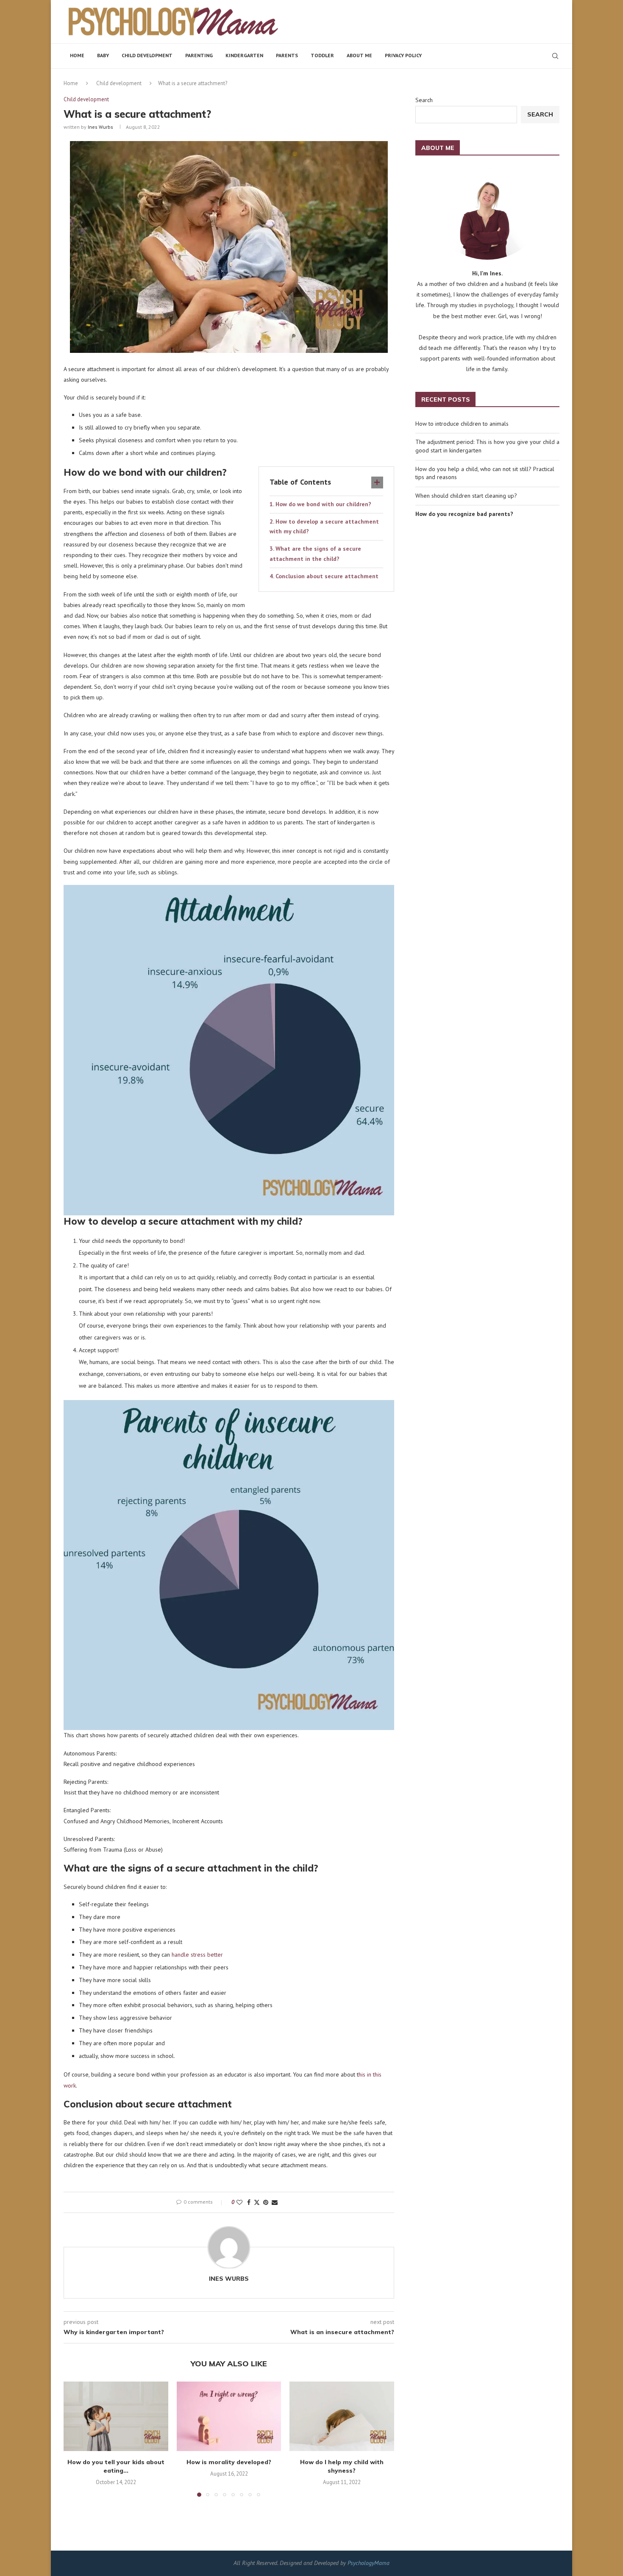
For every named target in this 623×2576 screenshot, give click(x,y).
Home (77, 55)
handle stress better (197, 1955)
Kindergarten (244, 55)
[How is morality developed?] (229, 2416)
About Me (359, 55)
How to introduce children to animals (462, 424)
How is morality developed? (229, 2462)
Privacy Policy (403, 55)
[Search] (555, 56)
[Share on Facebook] (249, 2202)
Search (424, 100)
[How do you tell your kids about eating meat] (116, 2416)
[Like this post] (239, 2202)
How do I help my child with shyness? (342, 2466)
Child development (147, 55)
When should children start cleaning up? (466, 496)
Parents (287, 55)
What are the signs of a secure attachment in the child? (315, 554)
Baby (103, 55)
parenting (199, 55)
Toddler (322, 55)
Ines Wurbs (100, 127)
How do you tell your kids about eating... (116, 2466)
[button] (75, 2439)
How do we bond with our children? (323, 504)
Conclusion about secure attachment (327, 576)
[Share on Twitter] (257, 2202)
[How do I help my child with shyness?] (342, 2416)
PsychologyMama (369, 2563)
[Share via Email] (275, 2202)
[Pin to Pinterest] (266, 2202)
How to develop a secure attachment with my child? (324, 527)
